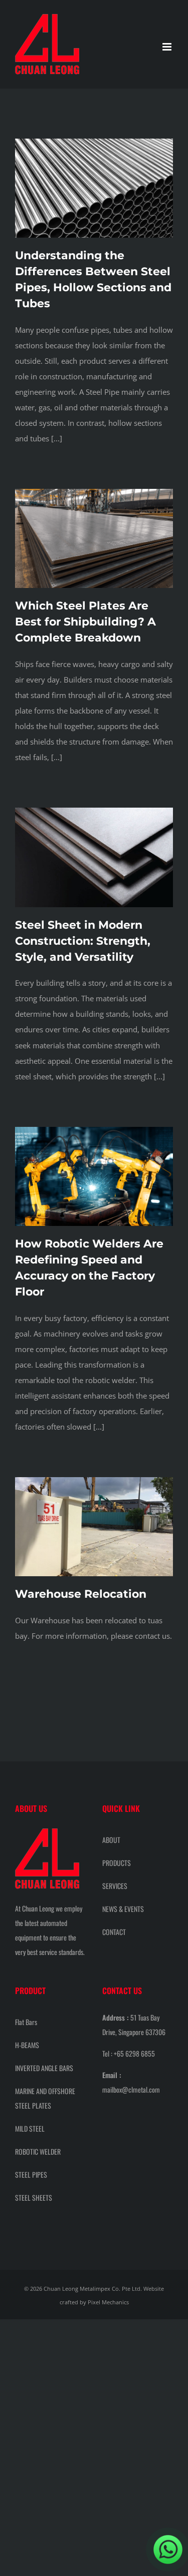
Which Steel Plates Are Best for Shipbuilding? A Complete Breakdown (85, 622)
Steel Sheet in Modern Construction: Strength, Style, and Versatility (83, 941)
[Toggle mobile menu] (168, 47)
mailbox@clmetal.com (131, 2089)
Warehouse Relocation (81, 1594)
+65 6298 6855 (134, 2053)
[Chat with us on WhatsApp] (168, 2549)
